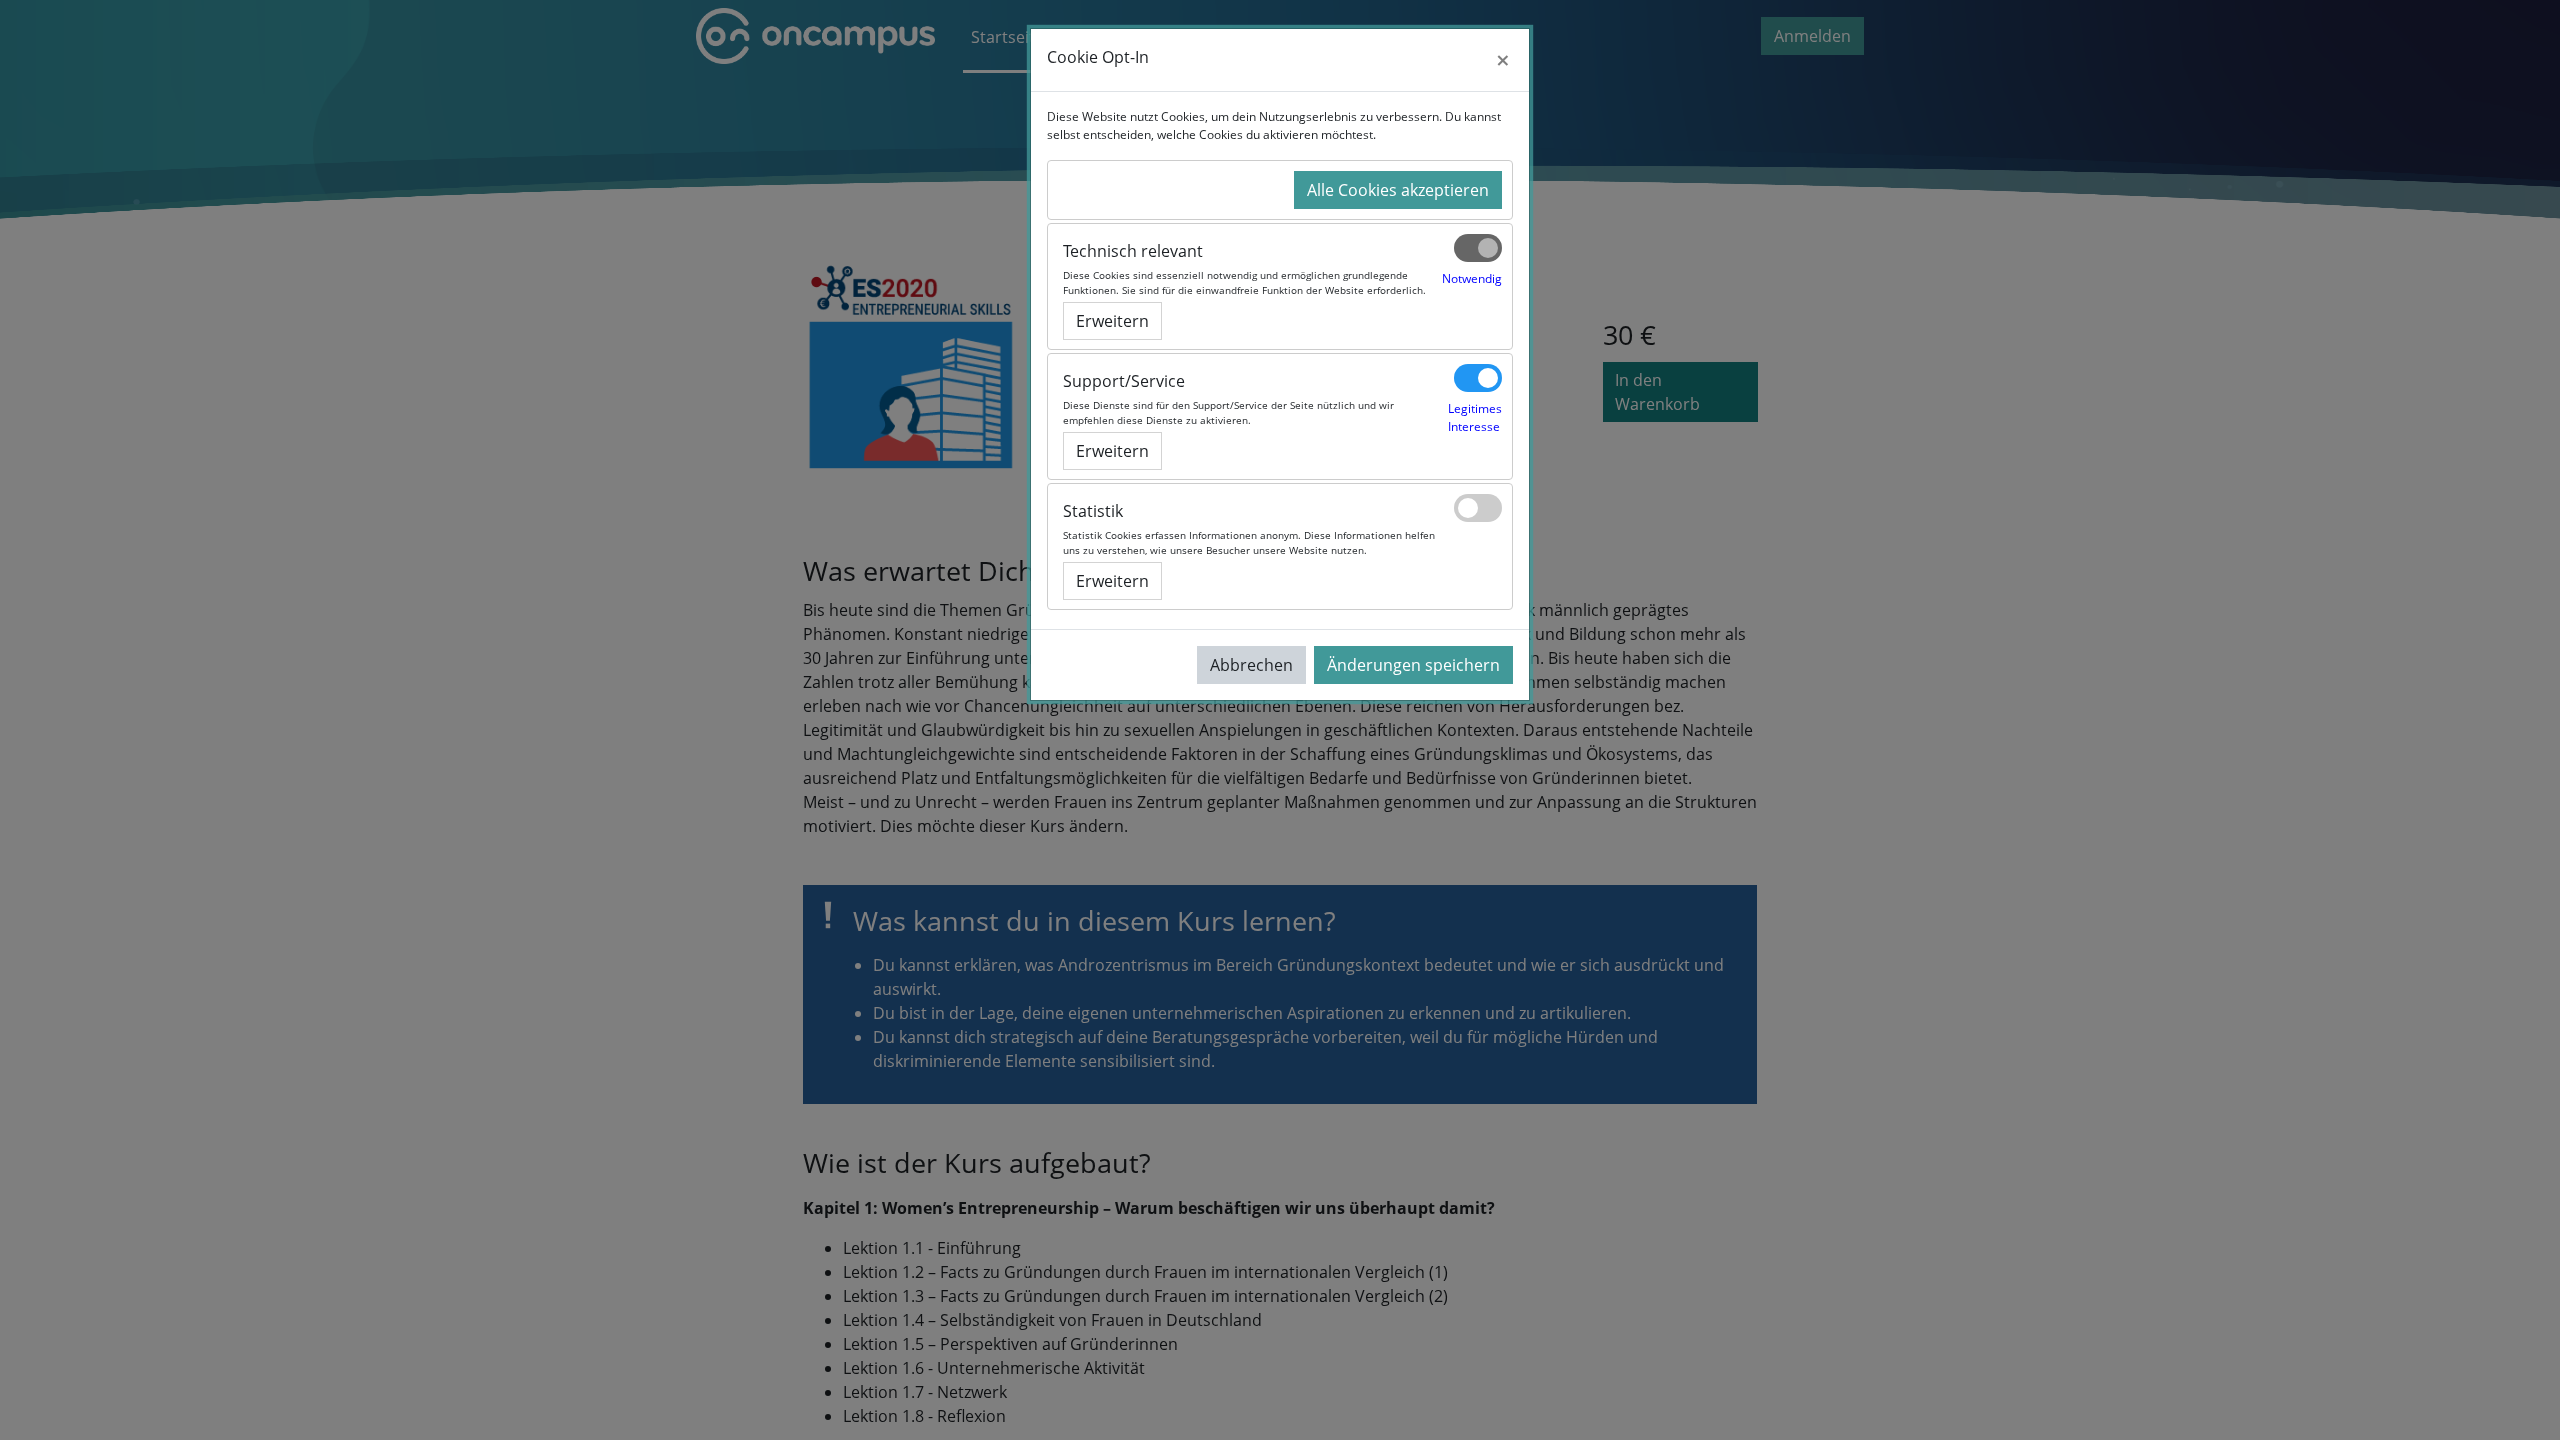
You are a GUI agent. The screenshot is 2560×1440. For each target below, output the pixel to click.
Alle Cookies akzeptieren (1398, 190)
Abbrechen (1251, 665)
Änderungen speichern (1413, 665)
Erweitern (1112, 321)
